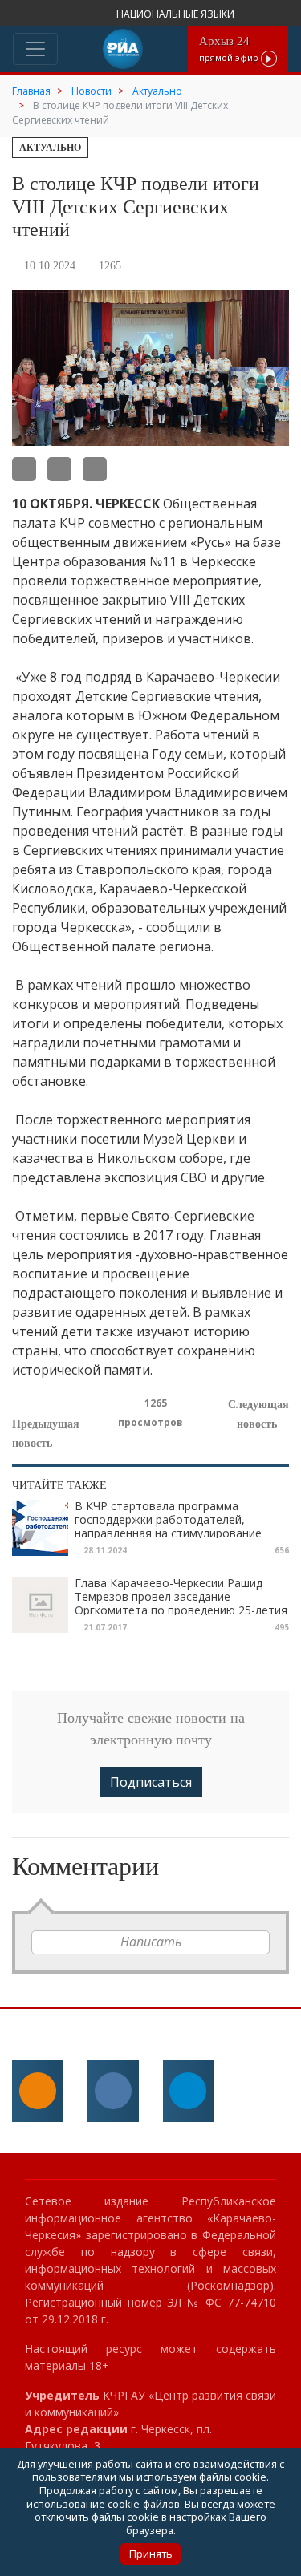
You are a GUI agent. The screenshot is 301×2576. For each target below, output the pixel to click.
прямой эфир (230, 49)
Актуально (50, 148)
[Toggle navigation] (35, 49)
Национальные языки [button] (177, 14)
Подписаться (151, 1782)
